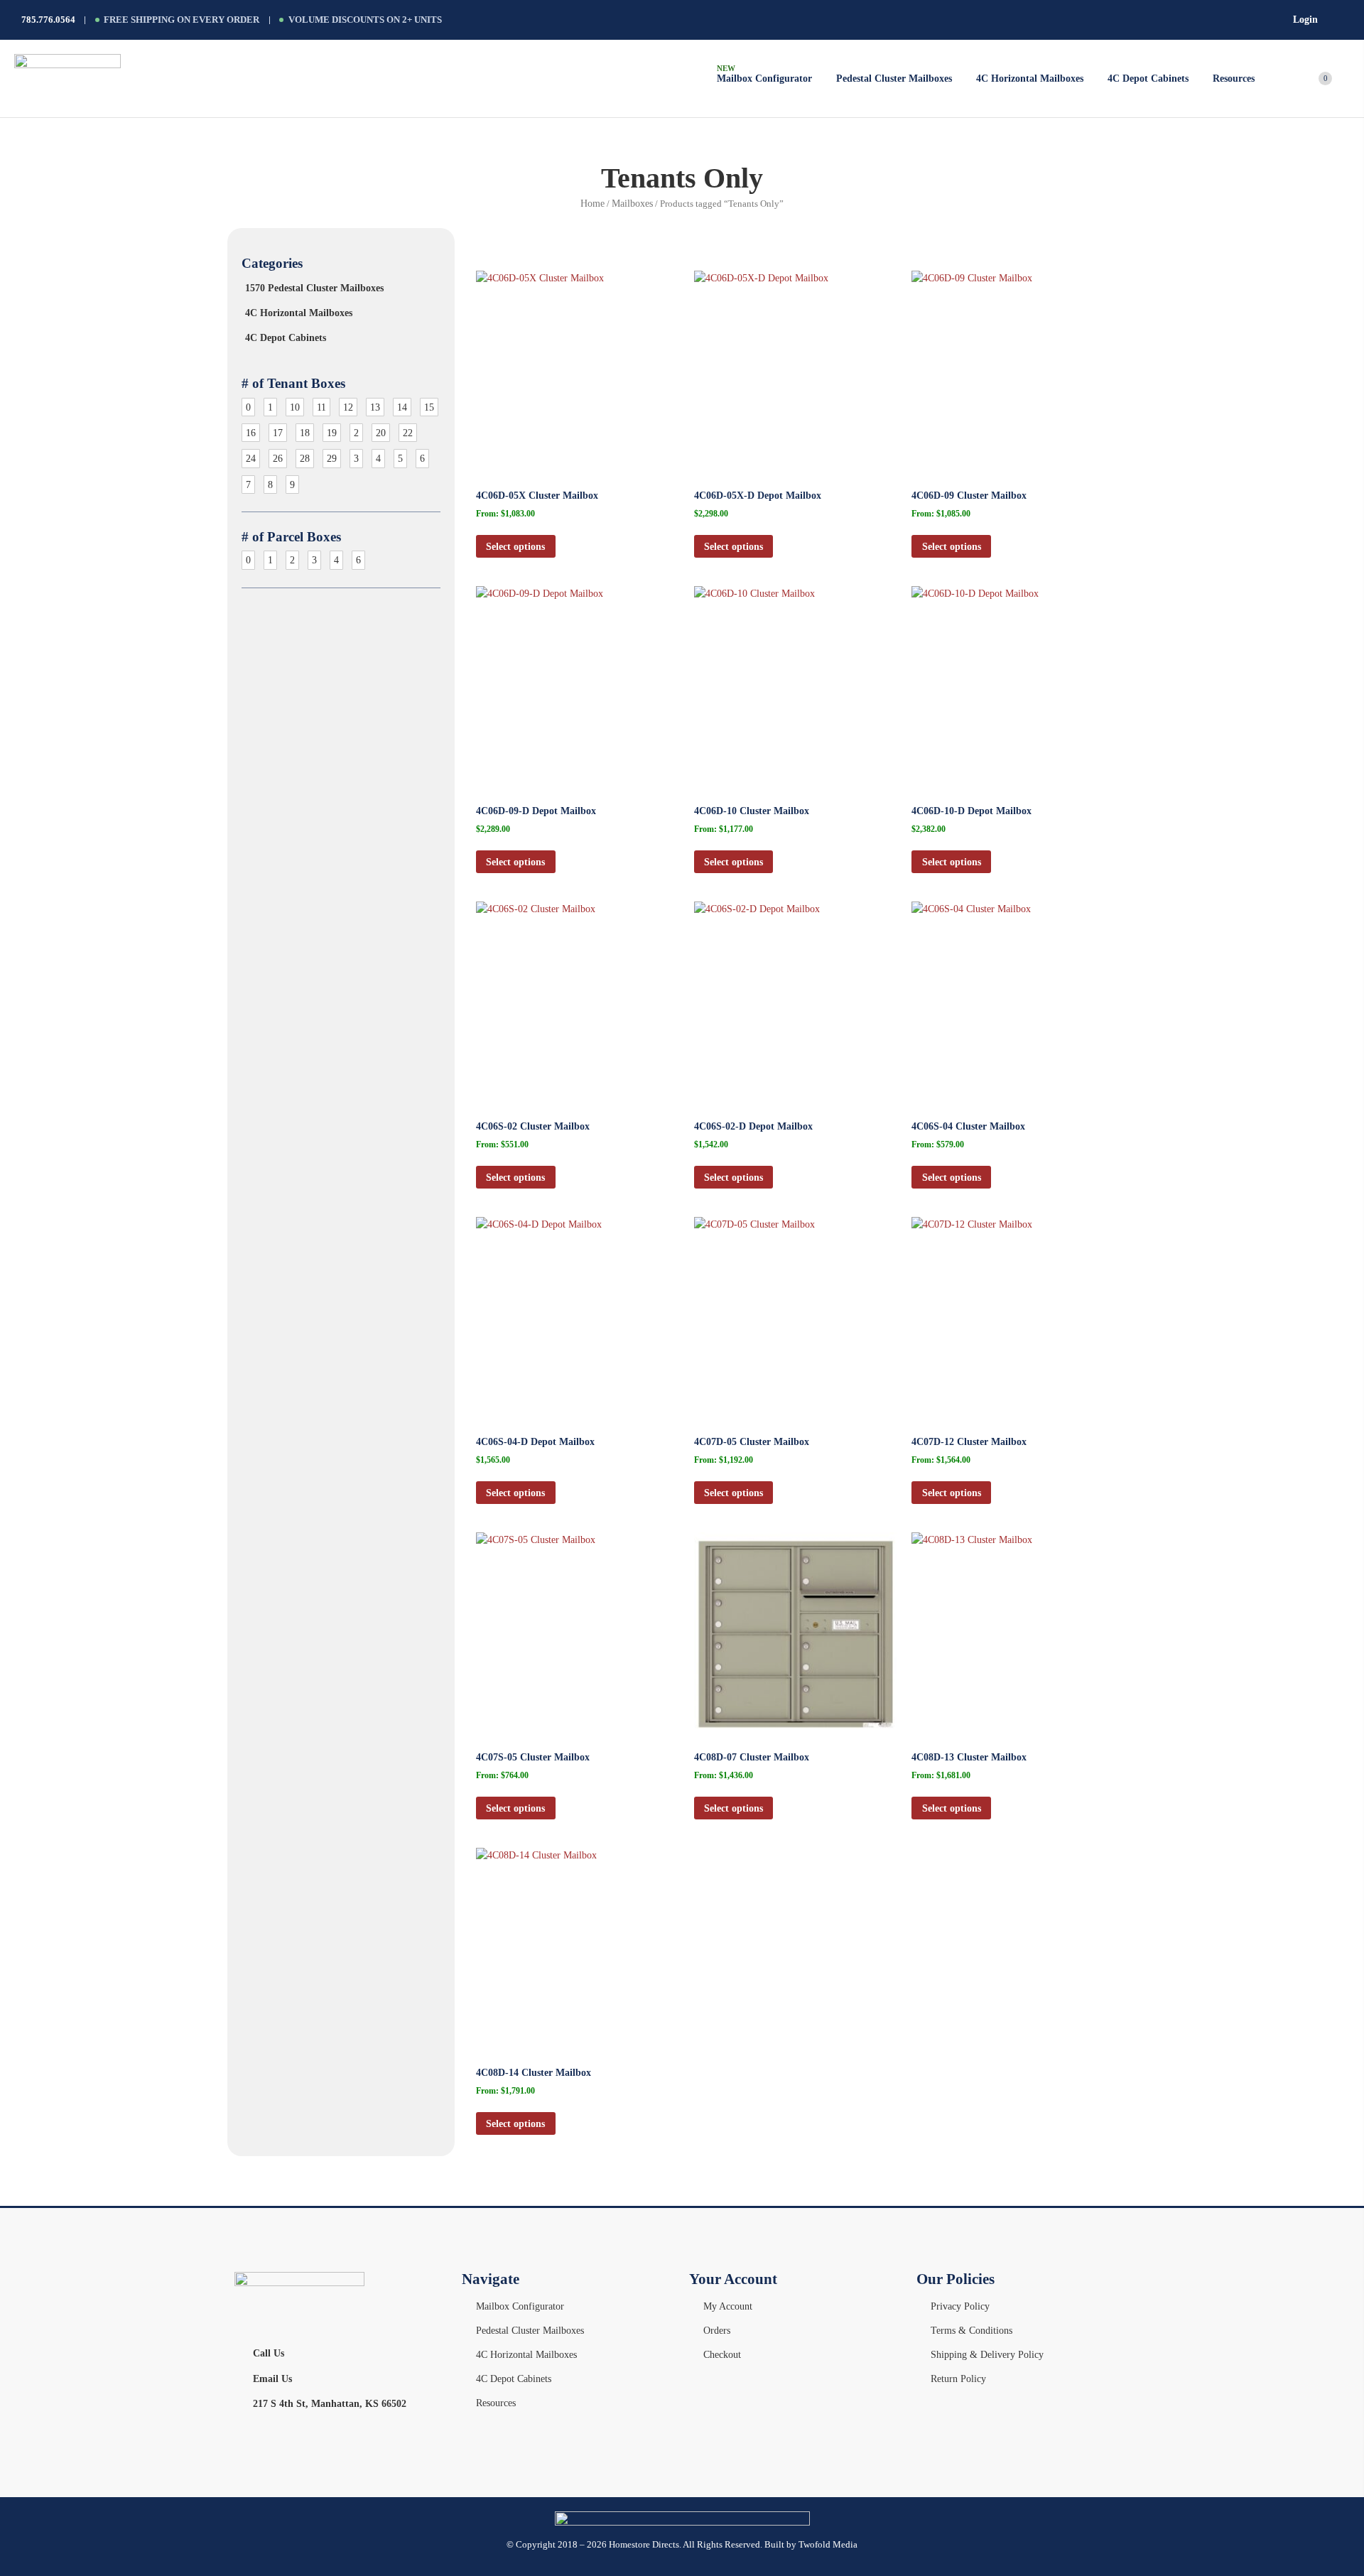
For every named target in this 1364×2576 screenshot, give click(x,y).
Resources (496, 2403)
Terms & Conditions (971, 2330)
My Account (728, 2306)
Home (592, 203)
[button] (1242, 79)
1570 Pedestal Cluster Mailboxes (314, 288)
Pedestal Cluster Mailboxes (530, 2330)
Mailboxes (632, 203)
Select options (515, 546)
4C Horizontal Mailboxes (299, 313)
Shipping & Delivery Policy (987, 2354)
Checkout (722, 2354)
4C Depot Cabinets (286, 337)
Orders (717, 2330)
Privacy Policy (960, 2306)
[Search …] (1346, 20)
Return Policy (958, 2379)
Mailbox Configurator (520, 2306)
